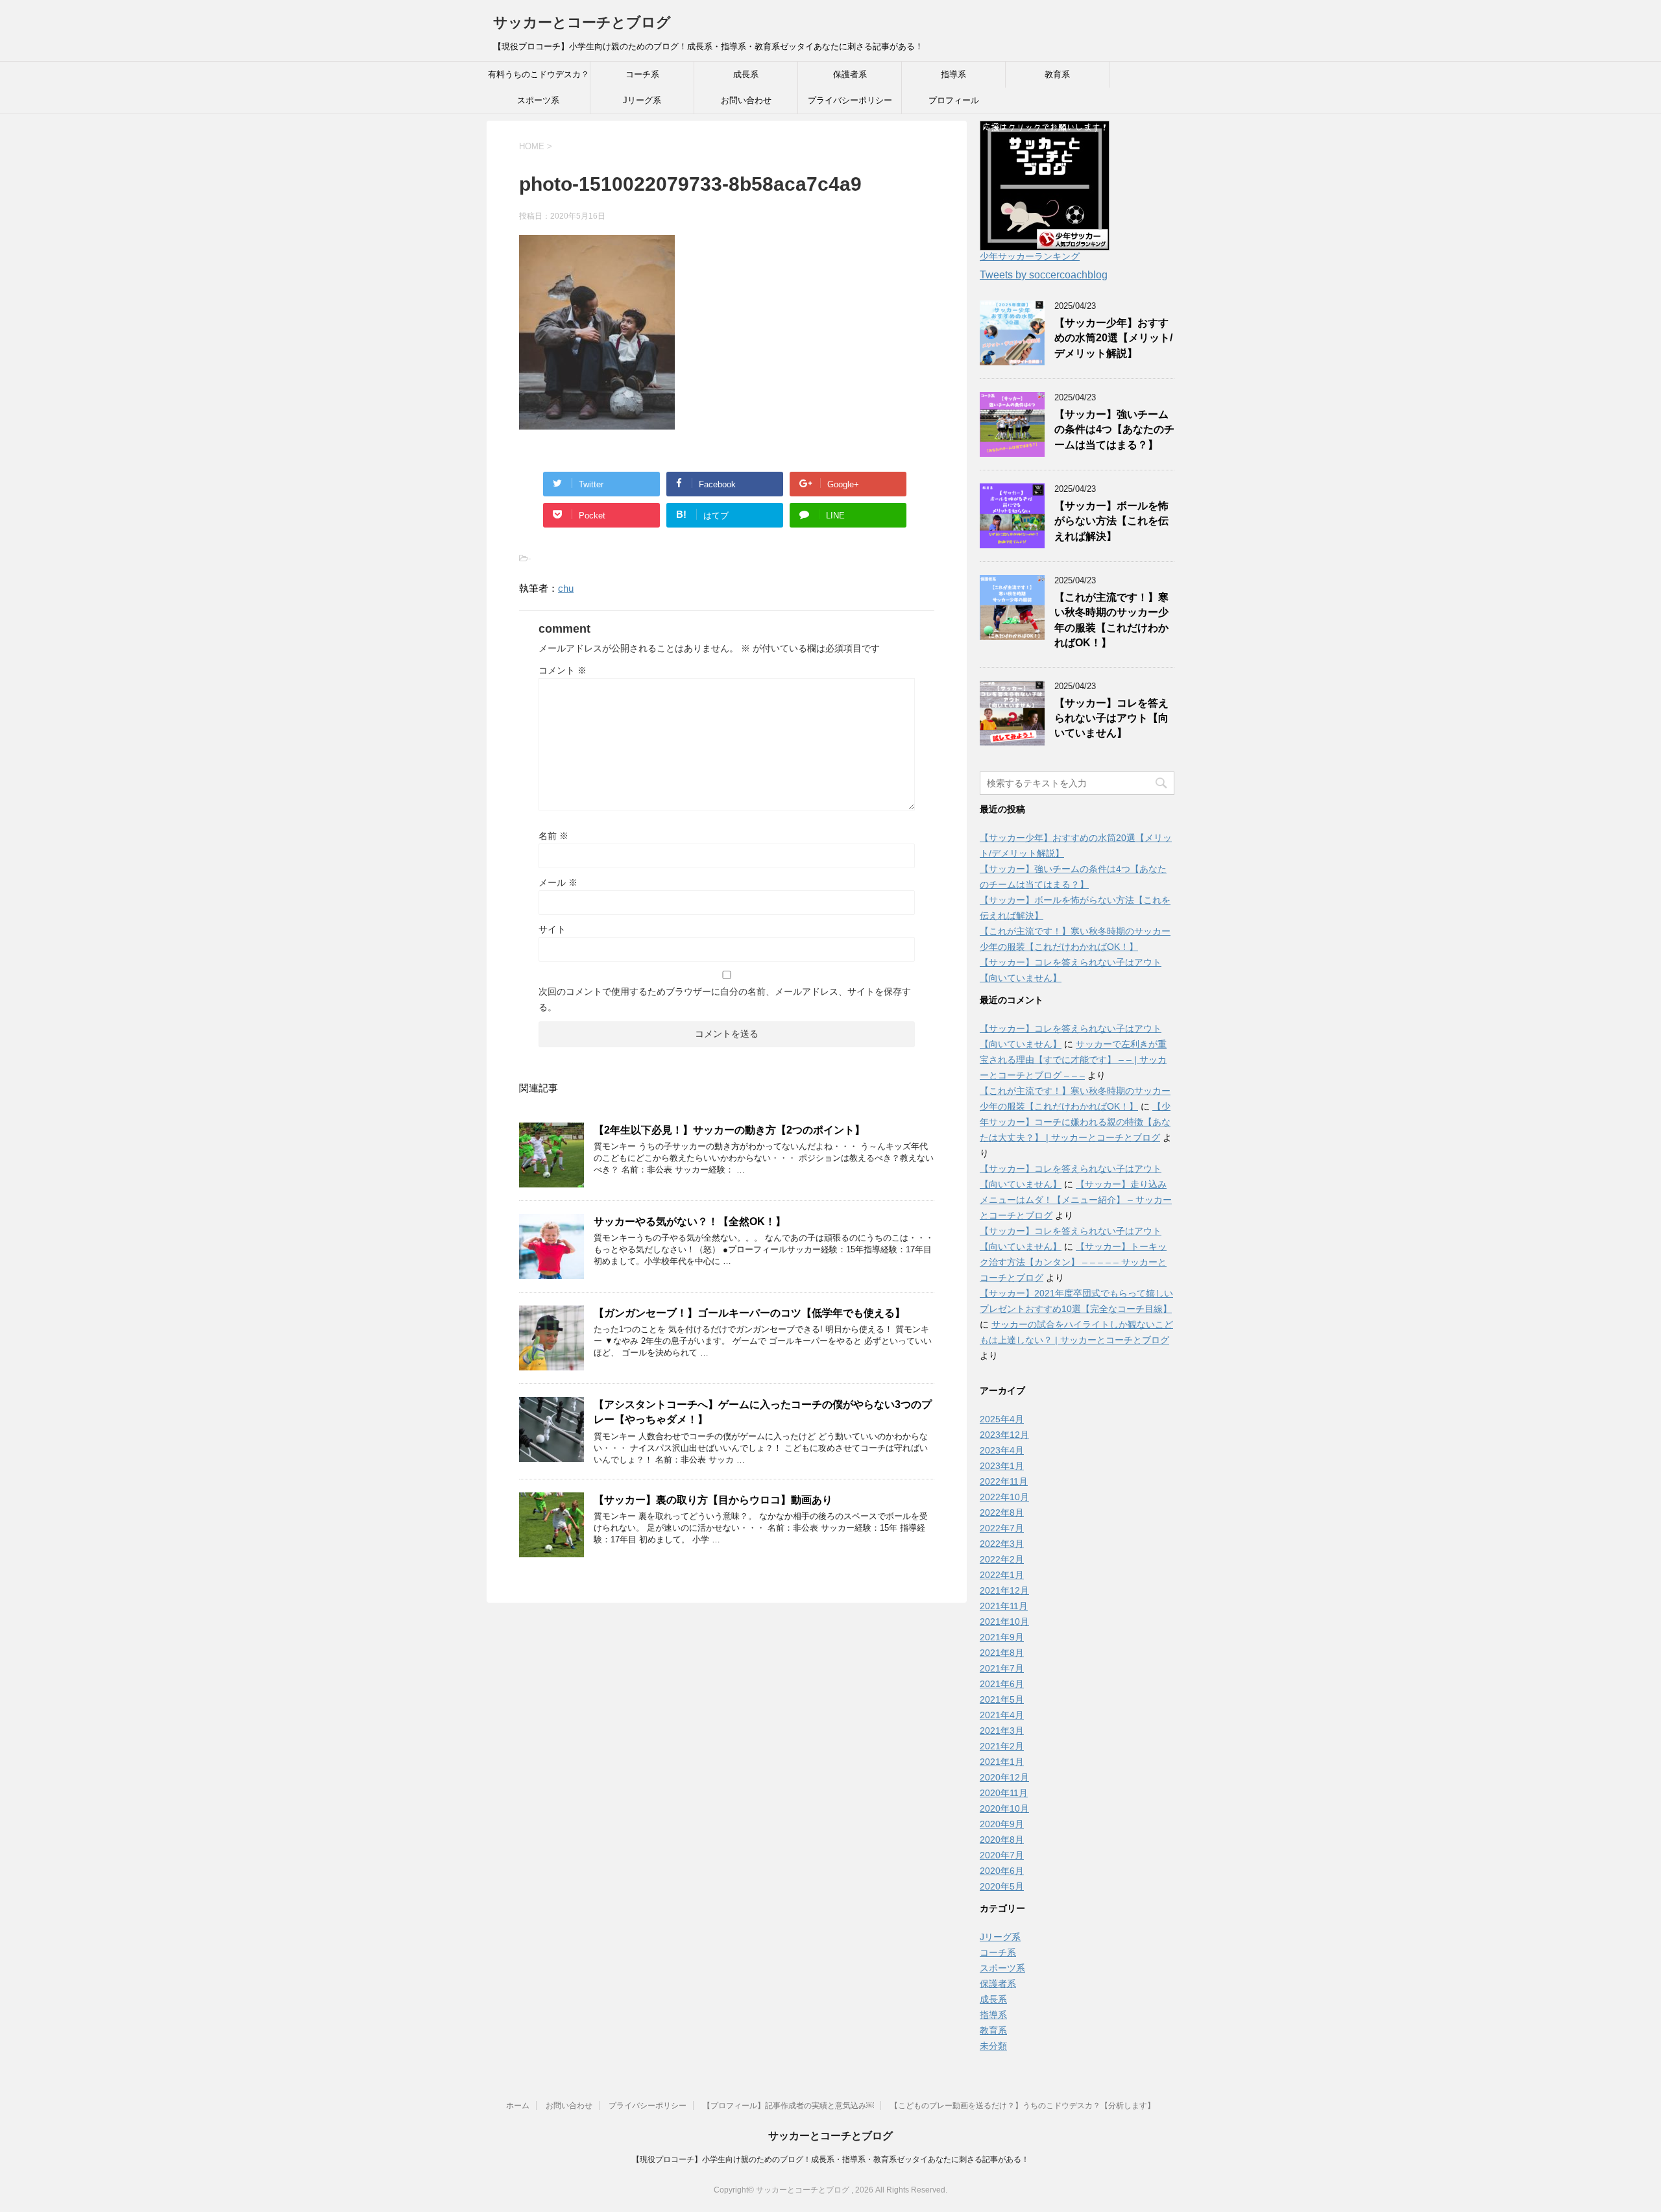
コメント (563, 670)
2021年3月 (1002, 1731)
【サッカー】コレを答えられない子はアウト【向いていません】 (1111, 718)
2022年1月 (1002, 1575)
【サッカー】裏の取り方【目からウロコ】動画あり (713, 1500)
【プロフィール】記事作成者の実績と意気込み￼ (788, 2106)
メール (558, 882)
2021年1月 (1002, 1762)
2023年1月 (1002, 1466)
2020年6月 (1002, 1871)
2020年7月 (1002, 1855)
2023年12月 (1004, 1435)
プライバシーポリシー (850, 100)
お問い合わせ (746, 100)
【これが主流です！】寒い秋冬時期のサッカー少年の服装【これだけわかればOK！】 (1111, 620)
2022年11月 (1004, 1481)
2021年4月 (1002, 1715)
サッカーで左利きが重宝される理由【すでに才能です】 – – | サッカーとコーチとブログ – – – (1073, 1060)
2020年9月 (1002, 1824)
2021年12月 (1004, 1590)
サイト (552, 929)
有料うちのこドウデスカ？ (539, 74)
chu (566, 588)
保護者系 (850, 74)
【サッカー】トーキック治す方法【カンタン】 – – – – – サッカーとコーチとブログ (1073, 1262)
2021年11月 (1004, 1606)
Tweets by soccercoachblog (1044, 275)
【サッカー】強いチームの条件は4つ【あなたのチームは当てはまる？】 (1114, 430)
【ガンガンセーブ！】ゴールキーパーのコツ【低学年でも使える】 (749, 1313)
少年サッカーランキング (1030, 256)
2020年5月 (1002, 1886)
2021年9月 (1002, 1637)
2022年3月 (1002, 1544)
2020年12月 (1004, 1777)
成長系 (746, 74)
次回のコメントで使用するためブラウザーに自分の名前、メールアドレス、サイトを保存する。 (725, 999)
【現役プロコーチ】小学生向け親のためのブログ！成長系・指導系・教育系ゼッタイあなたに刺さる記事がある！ (830, 2159)
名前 (553, 836)
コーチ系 (642, 74)
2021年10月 (1004, 1622)
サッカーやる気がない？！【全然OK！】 (690, 1221)
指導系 (953, 74)
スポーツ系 (538, 100)
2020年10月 (1004, 1808)
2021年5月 (1002, 1699)
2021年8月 (1002, 1653)
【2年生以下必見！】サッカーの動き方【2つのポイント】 (729, 1130)
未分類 (993, 2046)
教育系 (1057, 74)
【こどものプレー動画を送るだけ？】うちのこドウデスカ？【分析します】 (1023, 2106)
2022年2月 (1002, 1559)
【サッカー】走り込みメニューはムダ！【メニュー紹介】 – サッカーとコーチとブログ (1076, 1200)
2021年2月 (1002, 1746)
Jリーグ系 (642, 100)
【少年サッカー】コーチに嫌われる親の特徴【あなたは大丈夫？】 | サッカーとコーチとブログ (1075, 1122)
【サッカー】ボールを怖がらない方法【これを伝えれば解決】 (1111, 521)
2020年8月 (1002, 1840)
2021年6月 (1002, 1684)
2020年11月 (1004, 1793)
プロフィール (954, 100)
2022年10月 (1004, 1497)
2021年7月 (1002, 1668)
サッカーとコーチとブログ (582, 22)
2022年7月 (1002, 1528)
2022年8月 (1002, 1513)
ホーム (518, 2106)
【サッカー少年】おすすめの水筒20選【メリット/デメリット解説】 (1113, 338)
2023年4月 (1002, 1450)
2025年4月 (1002, 1419)
